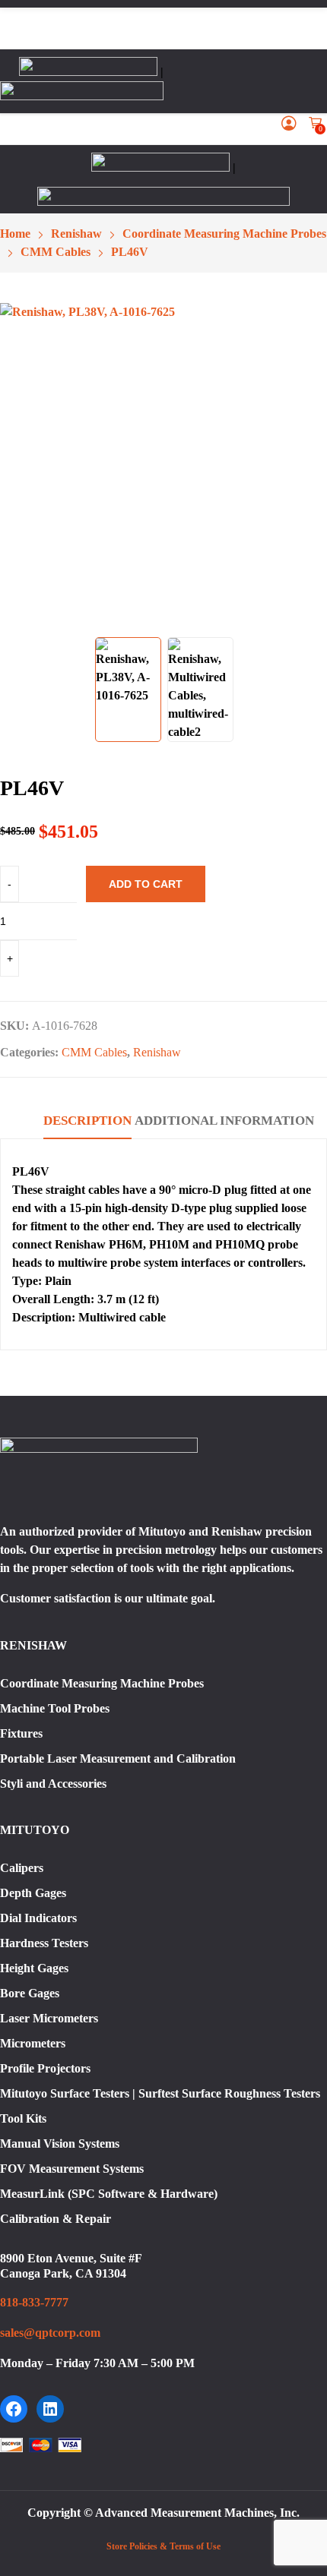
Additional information (224, 1121)
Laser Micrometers (49, 2018)
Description (87, 1121)
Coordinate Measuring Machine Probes (102, 1683)
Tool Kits (23, 2118)
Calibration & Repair (56, 2219)
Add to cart (146, 884)
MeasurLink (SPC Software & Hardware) (109, 2194)
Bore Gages (30, 1993)
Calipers (22, 1868)
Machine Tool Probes (55, 1708)
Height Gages (34, 1968)
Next (308, 466)
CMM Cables (94, 1052)
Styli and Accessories (53, 1784)
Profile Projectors (45, 2068)
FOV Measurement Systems (72, 2169)
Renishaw (157, 1052)
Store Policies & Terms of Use (163, 2546)
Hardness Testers (44, 1943)
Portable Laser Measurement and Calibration (118, 1758)
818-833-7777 (34, 2302)
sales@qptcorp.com (50, 2333)
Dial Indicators (38, 1918)
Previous (19, 466)
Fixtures (21, 1733)
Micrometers (33, 2043)
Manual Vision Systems (60, 2144)
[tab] (87, 1123)
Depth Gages (33, 1893)
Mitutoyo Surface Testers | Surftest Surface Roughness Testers (160, 2093)
